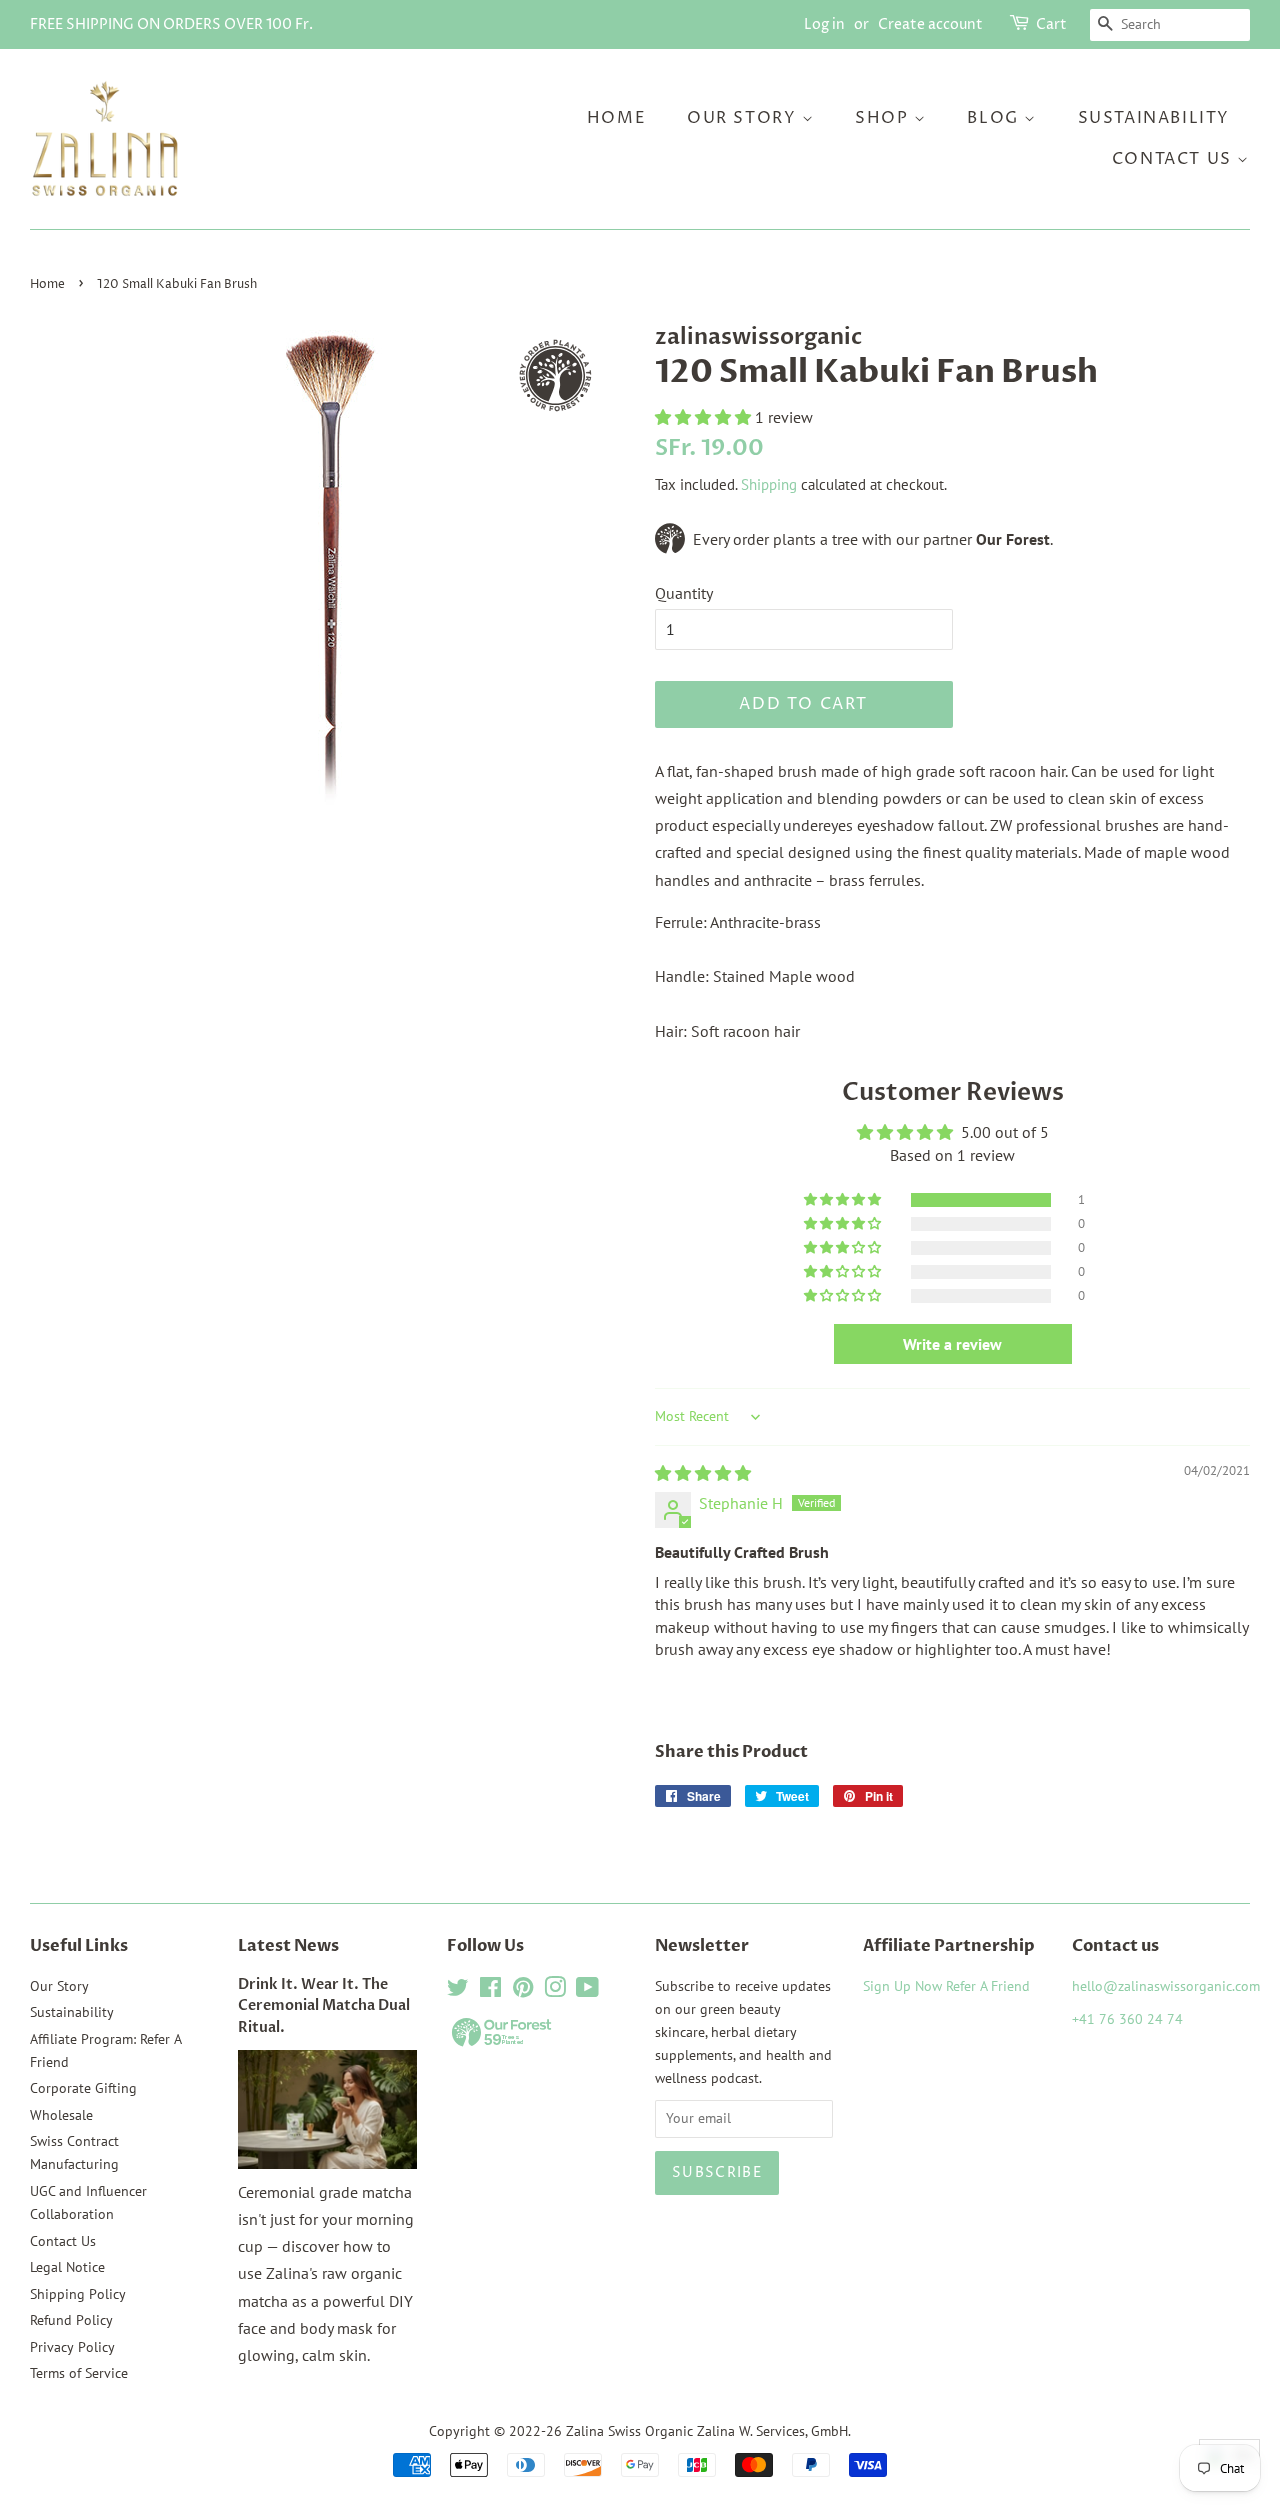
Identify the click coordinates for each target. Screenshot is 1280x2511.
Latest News (288, 1946)
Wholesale (61, 2115)
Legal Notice (67, 2267)
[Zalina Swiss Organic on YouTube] (587, 1991)
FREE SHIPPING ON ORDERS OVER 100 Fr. (171, 24)
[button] (705, 417)
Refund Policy (71, 2320)
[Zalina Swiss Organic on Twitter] (458, 1991)
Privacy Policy (72, 2347)
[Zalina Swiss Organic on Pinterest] (523, 1991)
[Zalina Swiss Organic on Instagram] (555, 1991)
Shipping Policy (78, 2294)
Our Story (744, 118)
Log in (824, 24)
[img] (703, 1473)
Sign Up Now (902, 1986)
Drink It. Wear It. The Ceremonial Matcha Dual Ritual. (324, 2007)
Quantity (684, 593)
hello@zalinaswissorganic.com (1166, 1986)
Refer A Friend (988, 1986)
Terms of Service (79, 2373)
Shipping (769, 484)
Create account (930, 24)
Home (616, 118)
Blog (995, 118)
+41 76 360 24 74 (1127, 2019)
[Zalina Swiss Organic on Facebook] (490, 1991)
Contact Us (1175, 159)
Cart (1051, 24)
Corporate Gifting (83, 2088)
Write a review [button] (952, 1344)
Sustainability (1154, 118)
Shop (884, 118)
